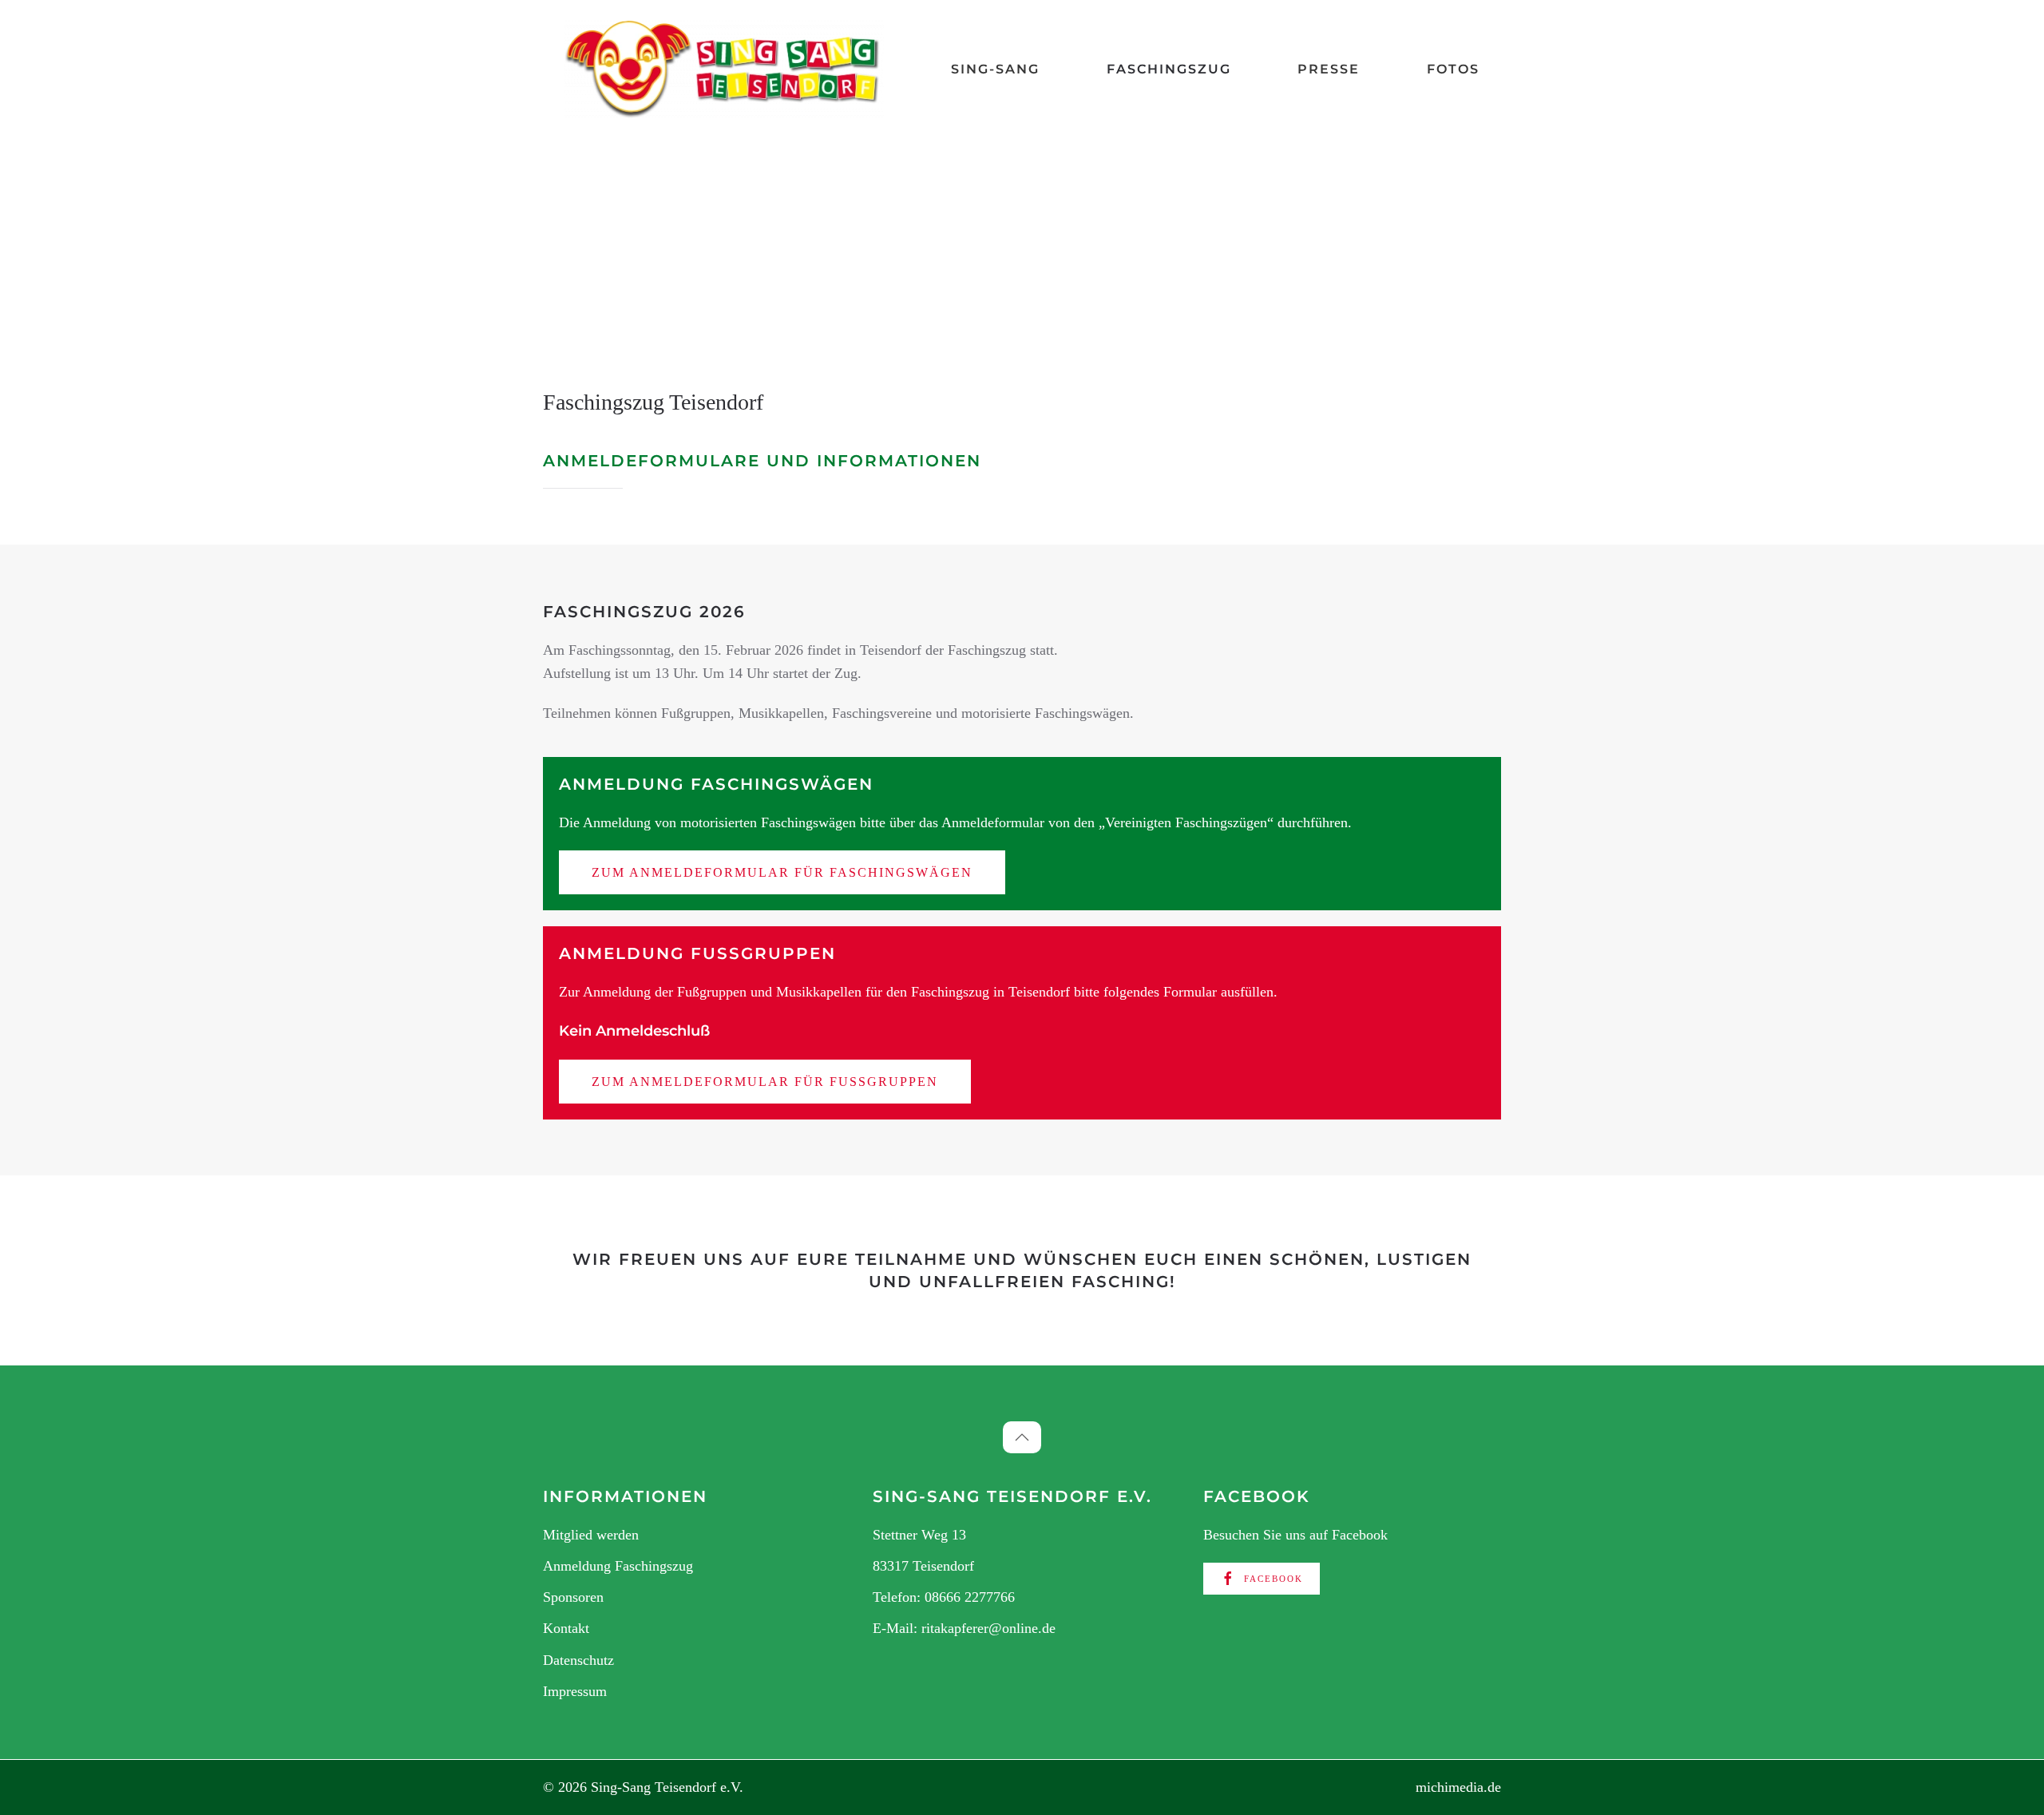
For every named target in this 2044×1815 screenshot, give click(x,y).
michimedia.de (1458, 1787)
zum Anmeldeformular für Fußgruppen (765, 1082)
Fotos (1453, 69)
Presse (1329, 69)
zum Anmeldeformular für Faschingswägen (782, 872)
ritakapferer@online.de (988, 1628)
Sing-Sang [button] (995, 69)
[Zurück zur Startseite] (724, 69)
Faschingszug (1169, 69)
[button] (1022, 1437)
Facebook (1274, 1579)
